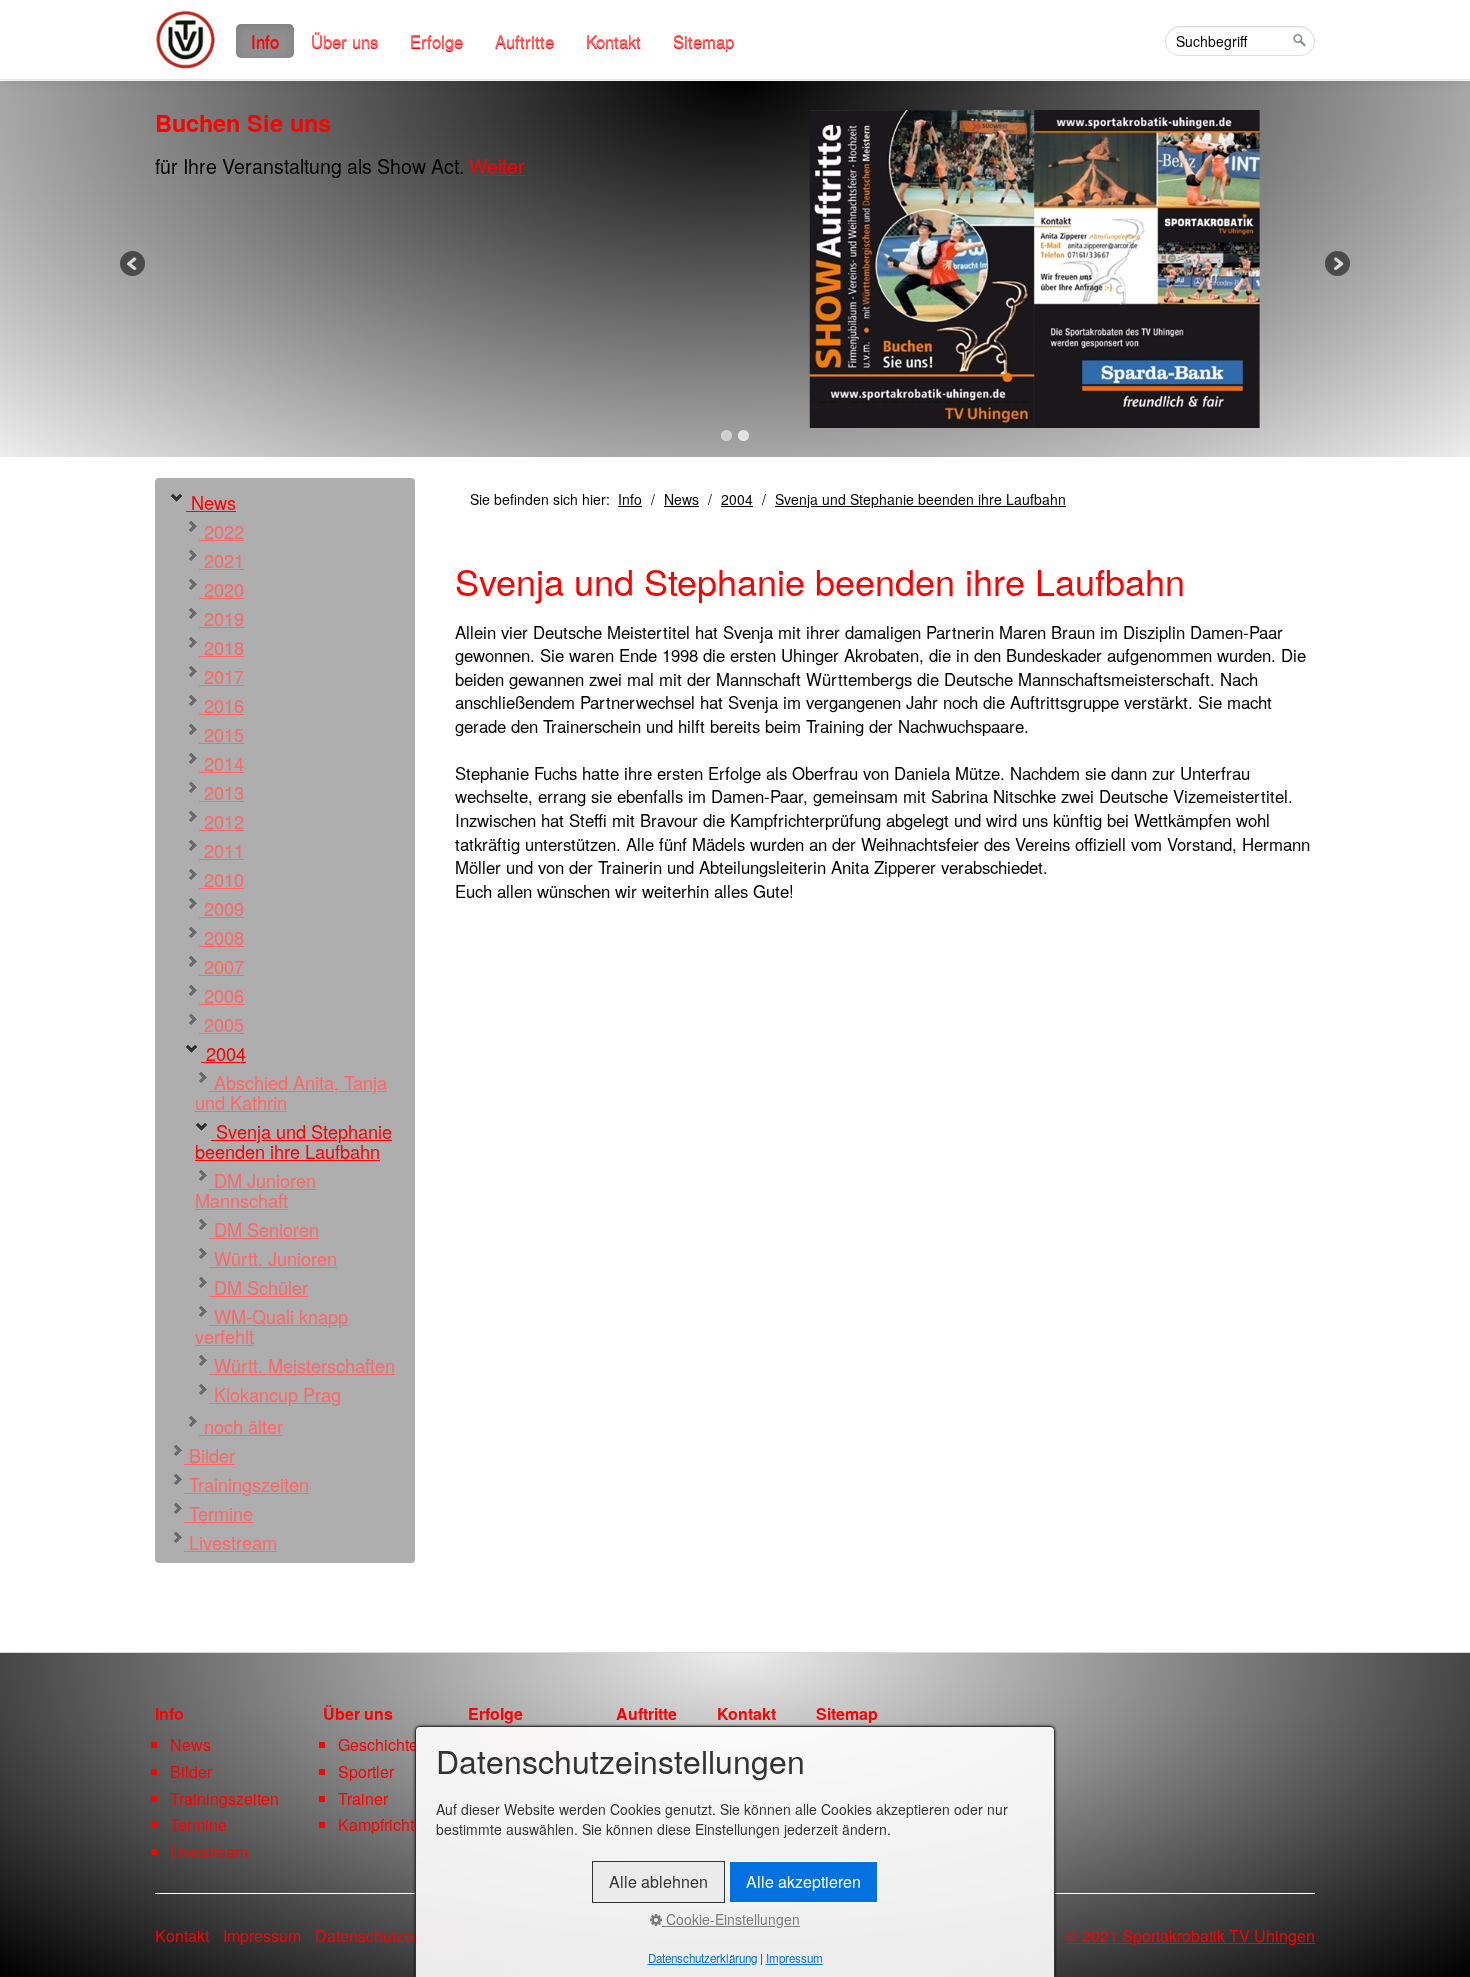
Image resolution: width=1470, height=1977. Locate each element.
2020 (221, 589)
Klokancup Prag (275, 1394)
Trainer (363, 1798)
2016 (221, 705)
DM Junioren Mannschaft (255, 1190)
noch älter (241, 1426)
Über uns (344, 41)
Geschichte (378, 1744)
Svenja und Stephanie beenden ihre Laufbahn (293, 1141)
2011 (221, 850)
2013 (221, 792)
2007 (221, 966)
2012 (221, 821)
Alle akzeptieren (803, 1881)
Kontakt (613, 41)
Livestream (230, 1542)
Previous (134, 265)
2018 (221, 647)
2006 (221, 995)
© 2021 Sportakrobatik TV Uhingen (1190, 1935)
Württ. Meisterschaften (302, 1365)
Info (265, 41)
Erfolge (436, 41)
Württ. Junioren (273, 1258)
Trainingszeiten (246, 1484)
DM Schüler (258, 1287)
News (211, 502)
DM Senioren (264, 1229)
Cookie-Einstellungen (731, 1919)
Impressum (262, 1935)
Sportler (366, 1771)
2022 (221, 531)
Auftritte (524, 41)
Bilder (209, 1455)
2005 (221, 1024)
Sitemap (703, 41)
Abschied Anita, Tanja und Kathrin (291, 1092)
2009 (221, 908)
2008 (221, 937)
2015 (221, 734)
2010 (221, 879)
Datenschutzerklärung (393, 1935)
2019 (221, 618)
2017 (221, 676)
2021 (221, 560)
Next (1336, 265)
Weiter (497, 165)
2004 (223, 1053)
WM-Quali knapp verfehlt (271, 1326)
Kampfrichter (383, 1824)
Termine (218, 1513)
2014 (221, 763)
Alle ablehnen (658, 1881)
